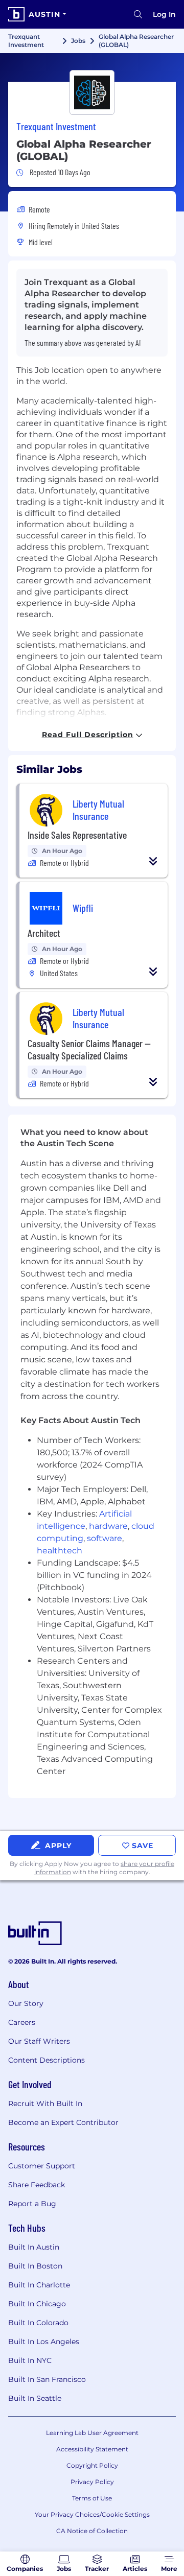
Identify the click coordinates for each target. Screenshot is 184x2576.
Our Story (26, 2003)
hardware (108, 1526)
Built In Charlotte (39, 2285)
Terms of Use (92, 2498)
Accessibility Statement (92, 2449)
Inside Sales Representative (77, 835)
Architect (44, 933)
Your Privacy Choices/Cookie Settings (92, 2514)
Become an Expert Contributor (63, 2122)
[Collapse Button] (153, 861)
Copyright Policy (92, 2465)
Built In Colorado (38, 2323)
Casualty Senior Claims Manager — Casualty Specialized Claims (89, 1049)
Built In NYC (30, 2360)
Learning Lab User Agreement (92, 2433)
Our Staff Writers (39, 2041)
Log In (164, 14)
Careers (22, 2022)
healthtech (60, 1551)
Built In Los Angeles (44, 2342)
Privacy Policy (92, 2482)
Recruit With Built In (45, 2104)
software (105, 1538)
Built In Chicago (37, 2304)
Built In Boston (35, 2266)
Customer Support (42, 2166)
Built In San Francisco (47, 2379)
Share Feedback (37, 2185)
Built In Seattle (35, 2398)
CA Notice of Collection (92, 2531)
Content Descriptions (47, 2060)
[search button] (138, 14)
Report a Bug (32, 2204)
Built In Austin (34, 2247)
